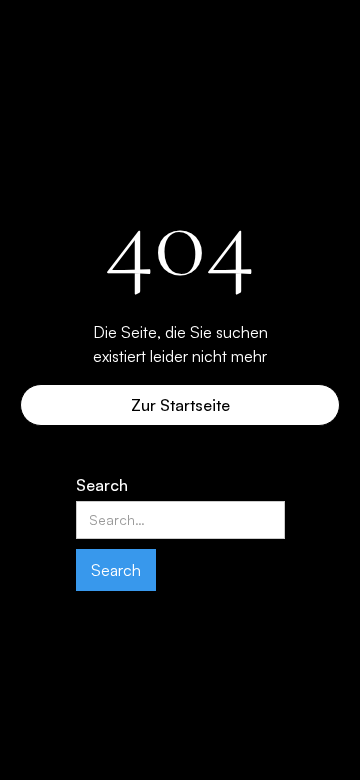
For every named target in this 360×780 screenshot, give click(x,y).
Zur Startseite (180, 405)
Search (102, 485)
